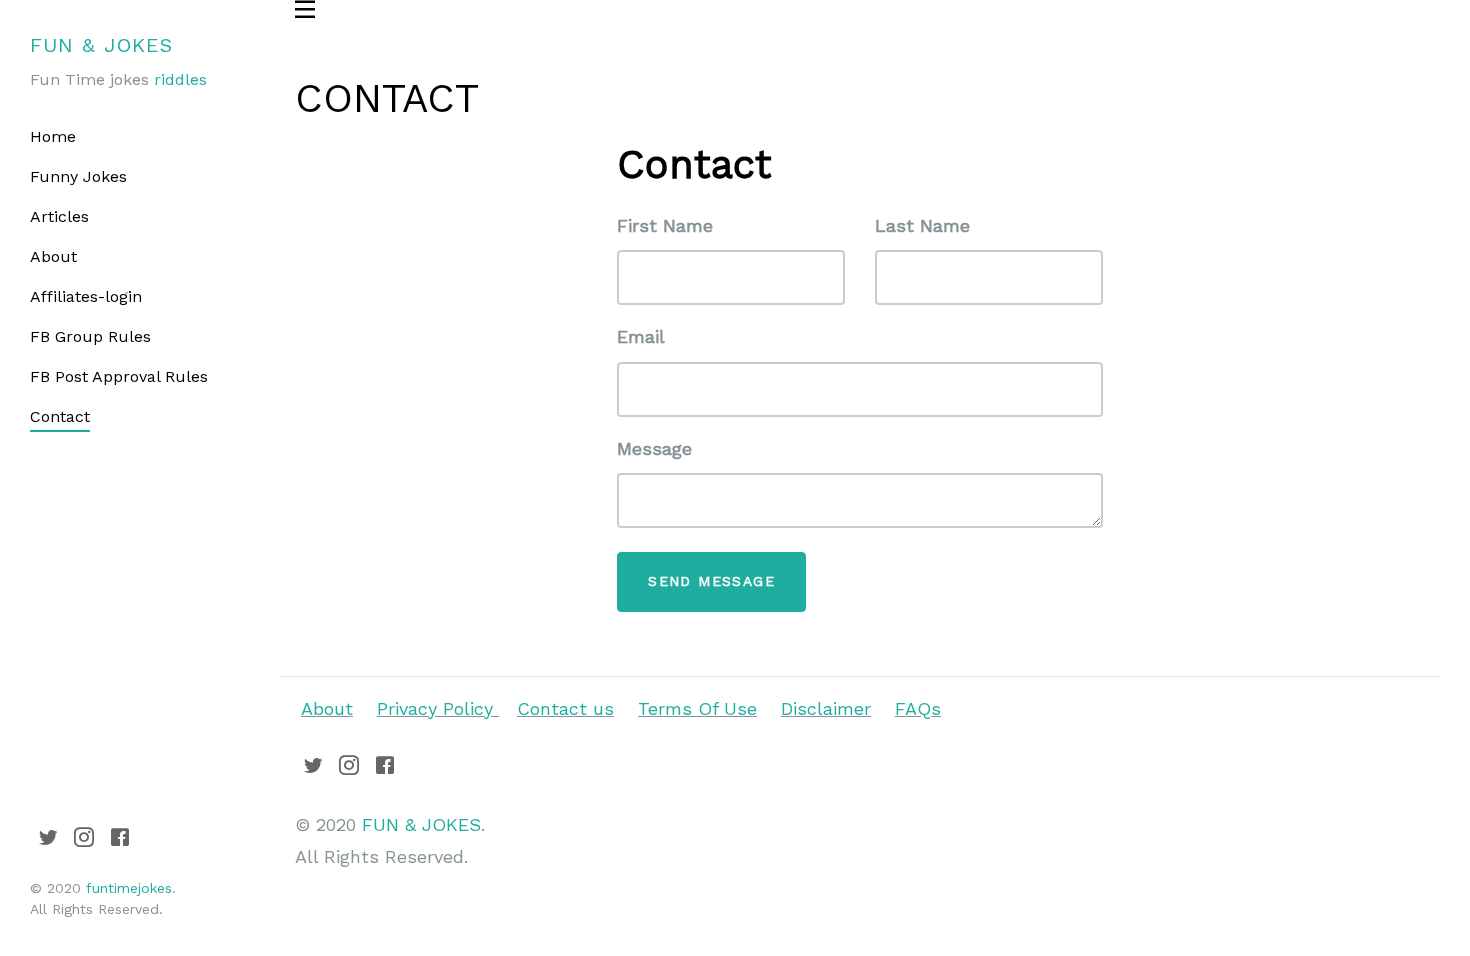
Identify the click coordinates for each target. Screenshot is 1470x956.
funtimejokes (129, 888)
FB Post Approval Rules (119, 376)
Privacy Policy (438, 708)
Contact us (565, 708)
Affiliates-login (86, 296)
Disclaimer (826, 708)
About (53, 256)
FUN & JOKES (101, 45)
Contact (60, 416)
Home (53, 136)
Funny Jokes (78, 176)
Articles (59, 216)
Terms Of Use (697, 708)
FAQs (918, 708)
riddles (180, 79)
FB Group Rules (90, 336)
